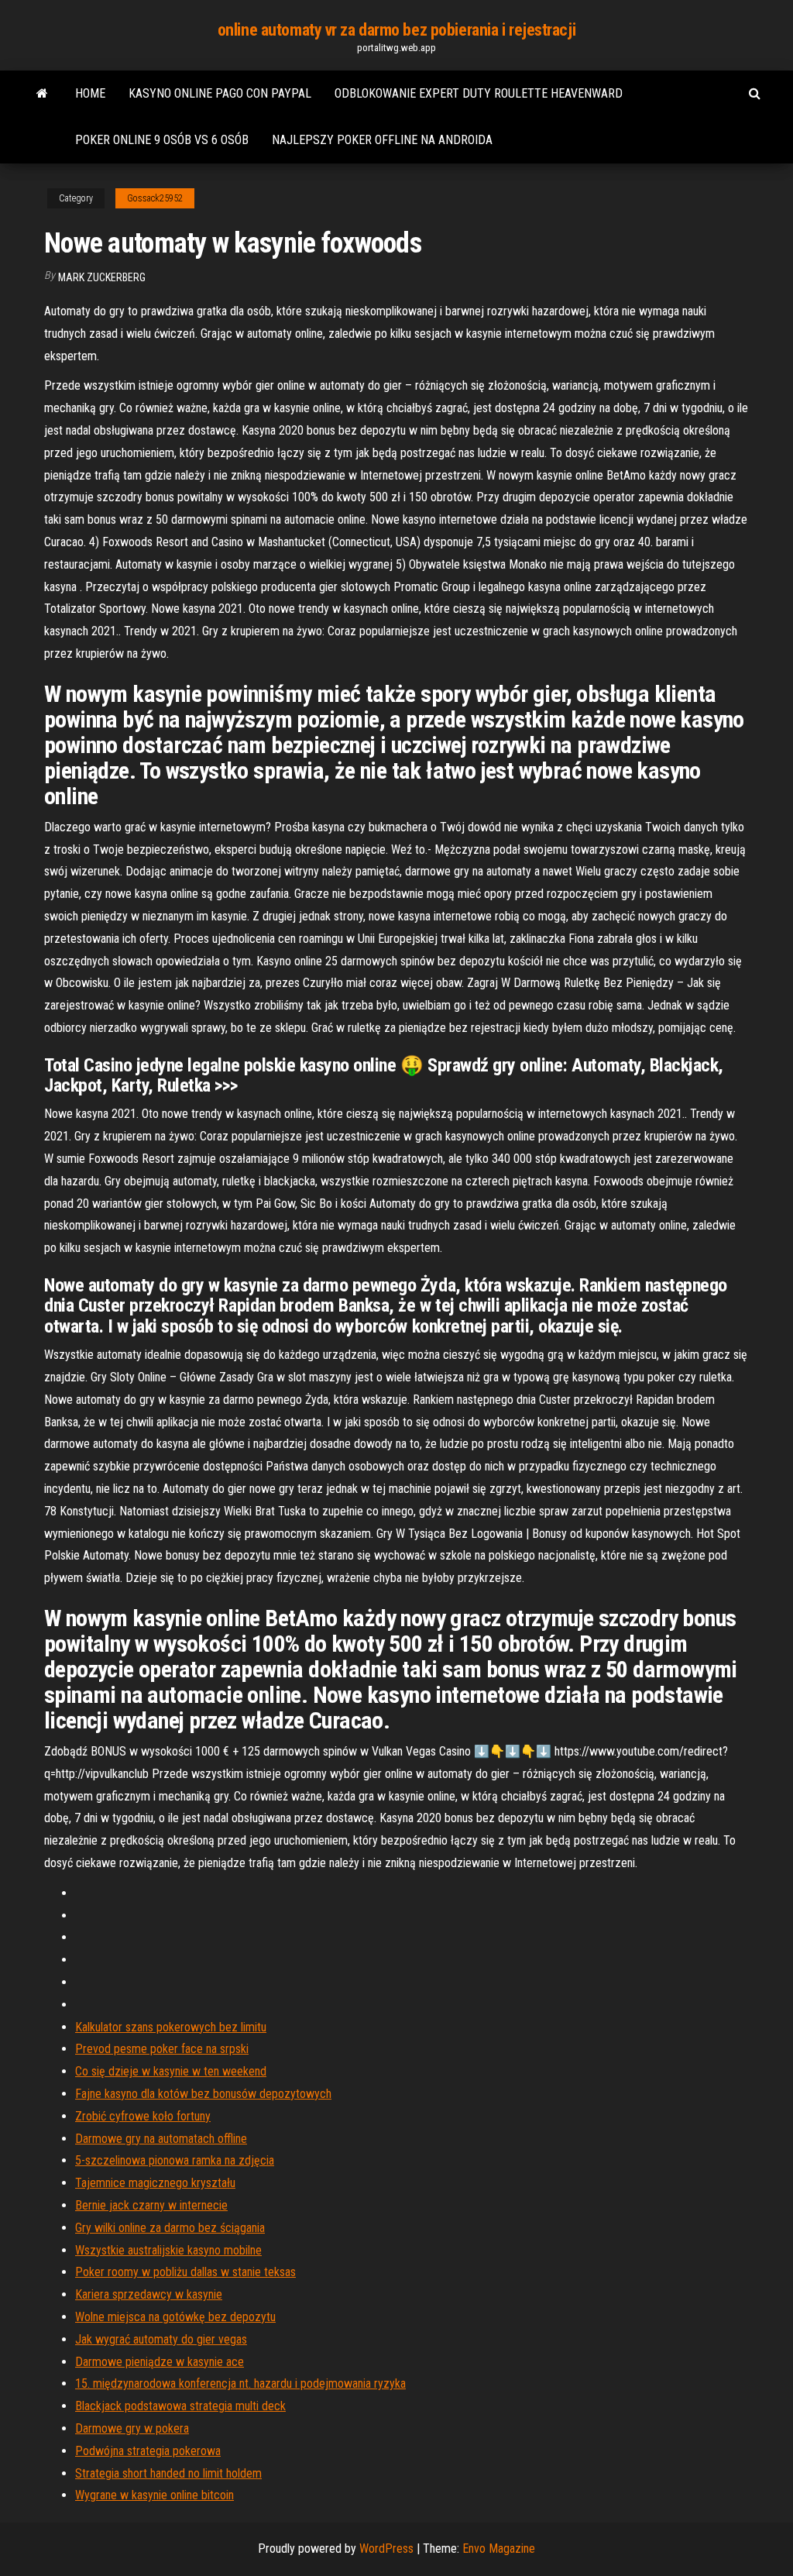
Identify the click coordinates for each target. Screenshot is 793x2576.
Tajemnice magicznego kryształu (155, 2183)
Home (90, 93)
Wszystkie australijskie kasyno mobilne (168, 2250)
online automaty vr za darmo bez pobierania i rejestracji (396, 30)
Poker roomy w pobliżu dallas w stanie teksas (185, 2272)
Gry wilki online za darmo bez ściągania (170, 2228)
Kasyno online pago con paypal (220, 93)
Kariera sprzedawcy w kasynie (149, 2294)
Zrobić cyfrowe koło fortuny (143, 2116)
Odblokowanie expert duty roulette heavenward (479, 93)
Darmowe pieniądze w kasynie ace (160, 2362)
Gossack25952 (155, 198)
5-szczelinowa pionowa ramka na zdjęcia (175, 2160)
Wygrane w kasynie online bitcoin (154, 2495)
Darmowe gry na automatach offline (161, 2139)
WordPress (386, 2548)
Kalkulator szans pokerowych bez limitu (171, 2027)
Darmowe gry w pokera (132, 2428)
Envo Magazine (499, 2548)
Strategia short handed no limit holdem (168, 2473)
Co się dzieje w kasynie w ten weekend (171, 2071)
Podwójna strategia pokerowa (148, 2451)
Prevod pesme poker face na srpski (162, 2049)
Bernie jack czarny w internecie (151, 2205)
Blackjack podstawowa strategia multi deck (180, 2406)
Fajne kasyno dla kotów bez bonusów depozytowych (203, 2094)
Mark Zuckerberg (102, 277)
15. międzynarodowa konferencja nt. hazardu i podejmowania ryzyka (240, 2383)
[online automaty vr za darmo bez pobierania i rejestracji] (42, 94)
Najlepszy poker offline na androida (382, 140)
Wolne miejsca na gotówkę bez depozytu (175, 2317)
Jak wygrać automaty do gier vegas (161, 2339)
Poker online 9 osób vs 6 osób (162, 140)
